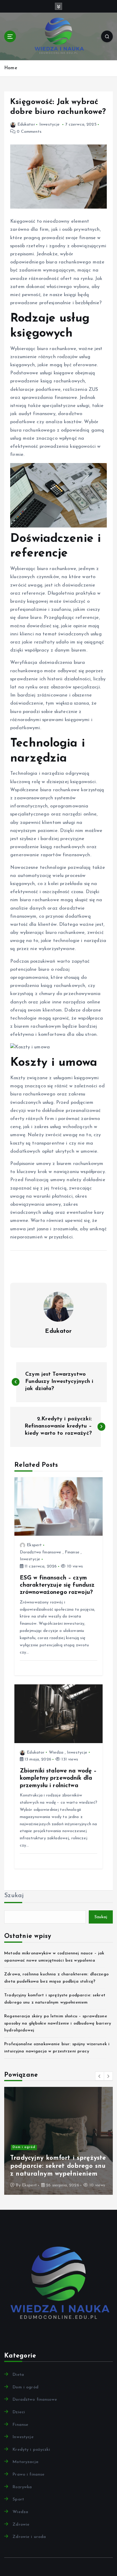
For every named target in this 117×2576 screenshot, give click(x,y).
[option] (58, 2141)
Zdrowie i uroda (27, 2131)
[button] (100, 2076)
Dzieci (19, 2412)
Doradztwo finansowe (41, 1552)
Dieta (18, 2375)
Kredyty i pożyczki (31, 2450)
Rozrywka (22, 2487)
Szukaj (14, 1896)
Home (11, 68)
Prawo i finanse (28, 2475)
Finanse (72, 1552)
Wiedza (56, 1753)
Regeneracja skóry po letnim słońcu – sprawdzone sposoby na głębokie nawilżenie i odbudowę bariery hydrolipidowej (58, 2023)
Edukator (26, 125)
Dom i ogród (25, 2387)
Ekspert (34, 1545)
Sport (18, 2499)
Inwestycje (49, 125)
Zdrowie (21, 2525)
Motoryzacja (25, 2462)
